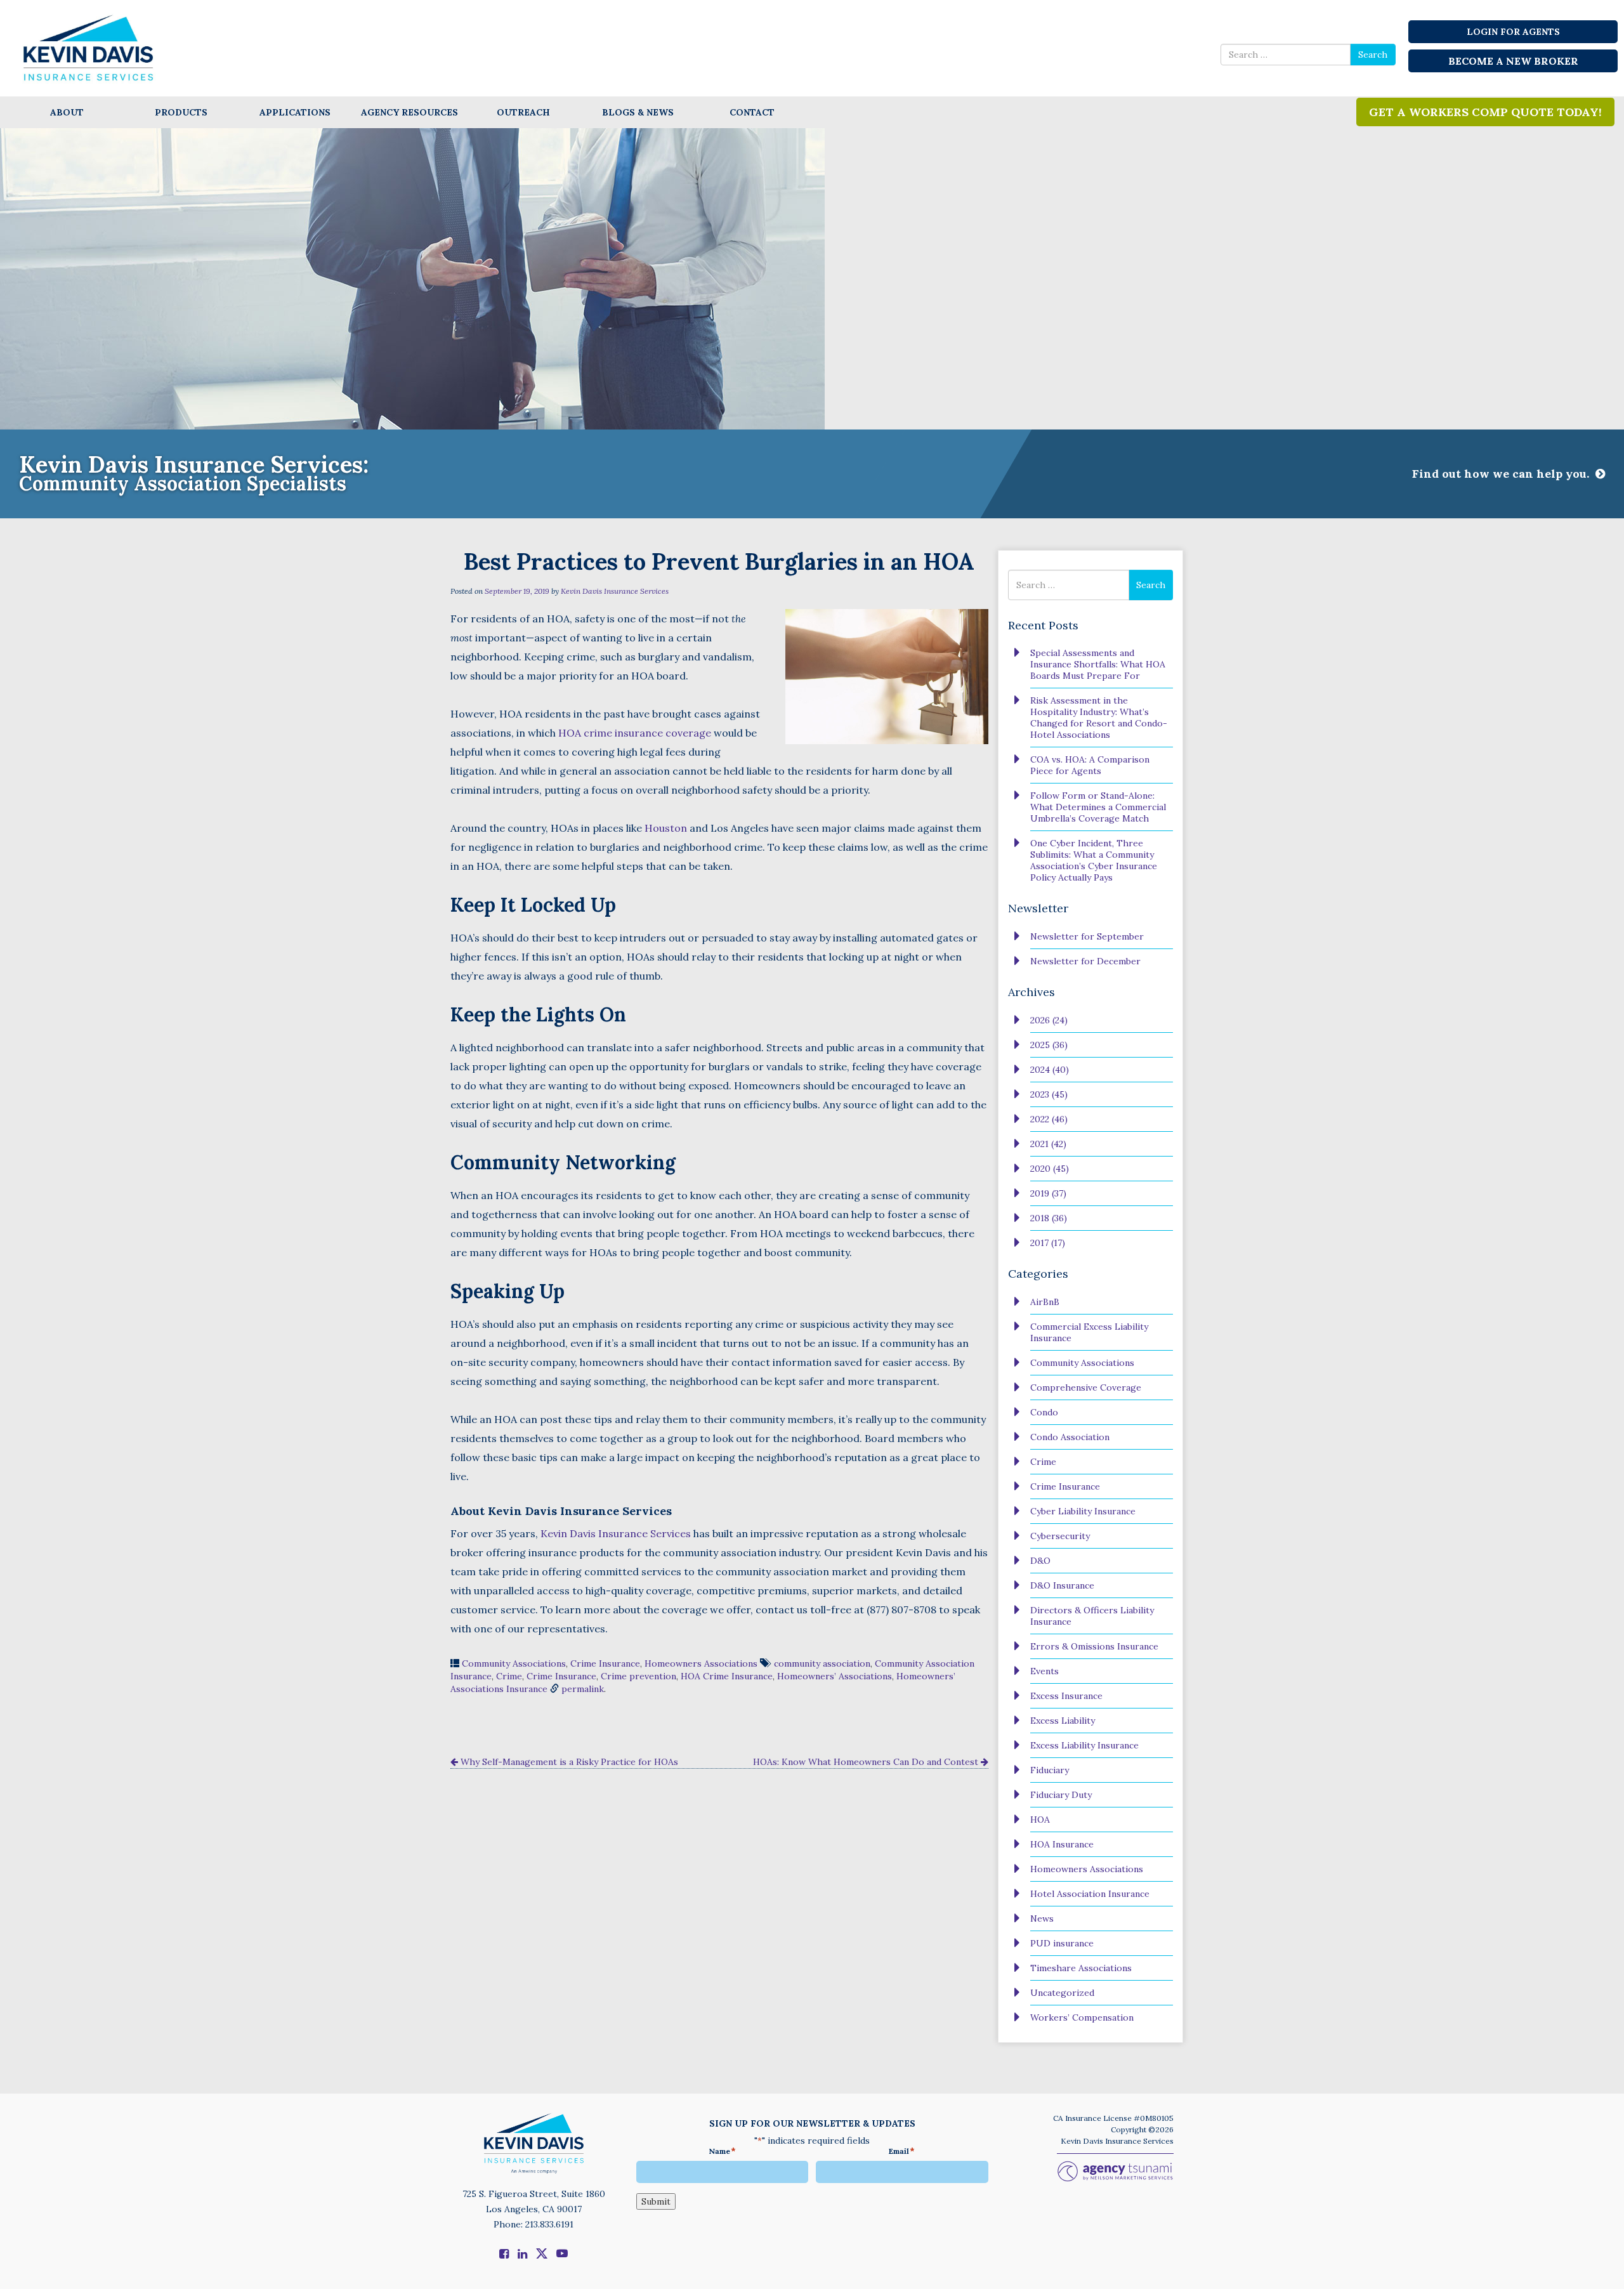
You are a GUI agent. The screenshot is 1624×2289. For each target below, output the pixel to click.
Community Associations (514, 1663)
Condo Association (1070, 1437)
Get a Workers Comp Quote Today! (1485, 112)
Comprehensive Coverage (1086, 1387)
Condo (1044, 1412)
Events (1044, 1671)
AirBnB (1045, 1302)
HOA (1040, 1820)
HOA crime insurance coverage (635, 733)
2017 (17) (1048, 1243)
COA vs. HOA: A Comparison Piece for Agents (1090, 765)
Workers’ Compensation (1082, 2017)
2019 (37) (1048, 1193)
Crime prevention (638, 1676)
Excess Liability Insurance (1084, 1745)
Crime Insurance (605, 1663)
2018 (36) (1049, 1218)
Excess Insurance (1066, 1696)
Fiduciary (1050, 1770)
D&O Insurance (1062, 1585)
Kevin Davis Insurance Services (615, 591)
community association (822, 1663)
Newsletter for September (1087, 936)
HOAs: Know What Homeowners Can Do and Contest (867, 1762)
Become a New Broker (1513, 61)
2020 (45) (1050, 1169)
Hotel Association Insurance (1090, 1894)
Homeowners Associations (701, 1663)
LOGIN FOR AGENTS (1513, 32)
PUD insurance (1062, 1943)
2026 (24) (1049, 1020)
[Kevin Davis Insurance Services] (89, 47)
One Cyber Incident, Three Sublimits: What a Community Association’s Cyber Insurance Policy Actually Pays (1094, 860)
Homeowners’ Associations (835, 1676)
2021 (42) (1048, 1144)
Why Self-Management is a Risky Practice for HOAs (568, 1762)
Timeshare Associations (1081, 1968)
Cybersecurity (1060, 1536)
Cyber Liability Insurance (1083, 1511)
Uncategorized (1062, 1993)
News (1042, 1918)
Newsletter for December (1085, 961)
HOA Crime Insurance (727, 1676)
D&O (1040, 1561)
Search (1373, 55)
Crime (509, 1676)
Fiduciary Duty (1061, 1795)
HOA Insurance (1062, 1844)
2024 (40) (1050, 1070)
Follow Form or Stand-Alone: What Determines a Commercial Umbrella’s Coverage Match (1098, 807)
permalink (583, 1689)
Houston (667, 828)
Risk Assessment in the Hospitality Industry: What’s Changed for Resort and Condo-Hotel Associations (1099, 718)
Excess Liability (1063, 1721)
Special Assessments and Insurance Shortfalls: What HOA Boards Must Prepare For (1098, 664)
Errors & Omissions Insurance (1094, 1646)
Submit (656, 2201)
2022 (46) (1049, 1119)
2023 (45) (1049, 1094)
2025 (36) (1049, 1045)
